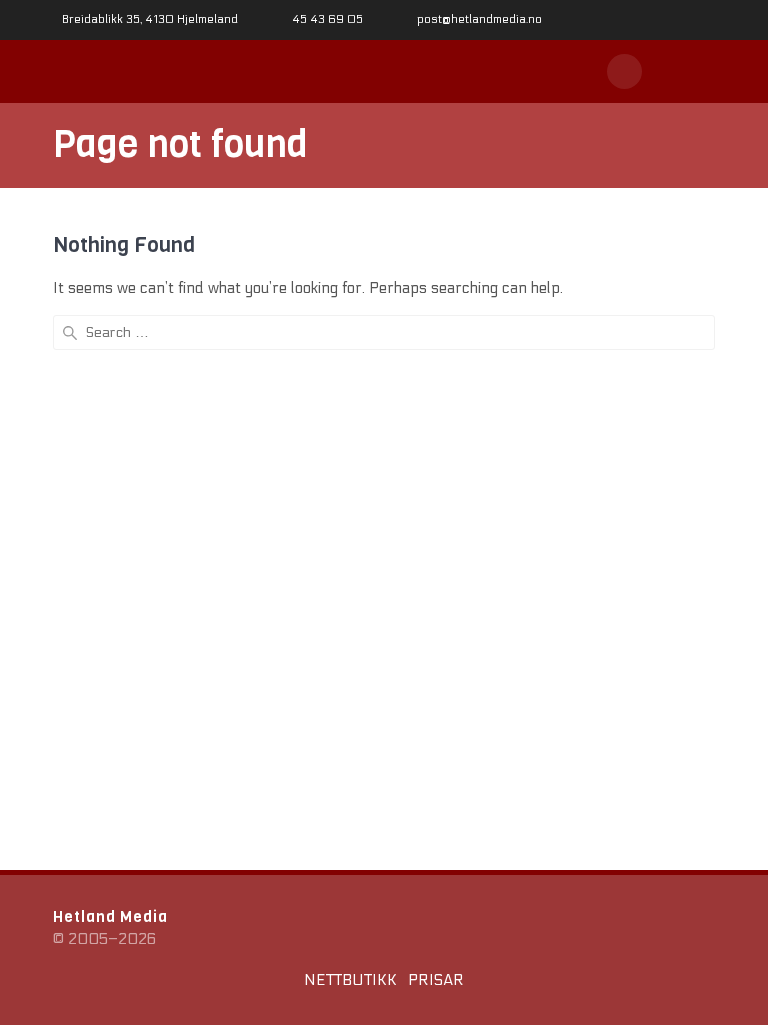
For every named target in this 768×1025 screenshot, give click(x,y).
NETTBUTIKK (350, 980)
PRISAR (436, 980)
